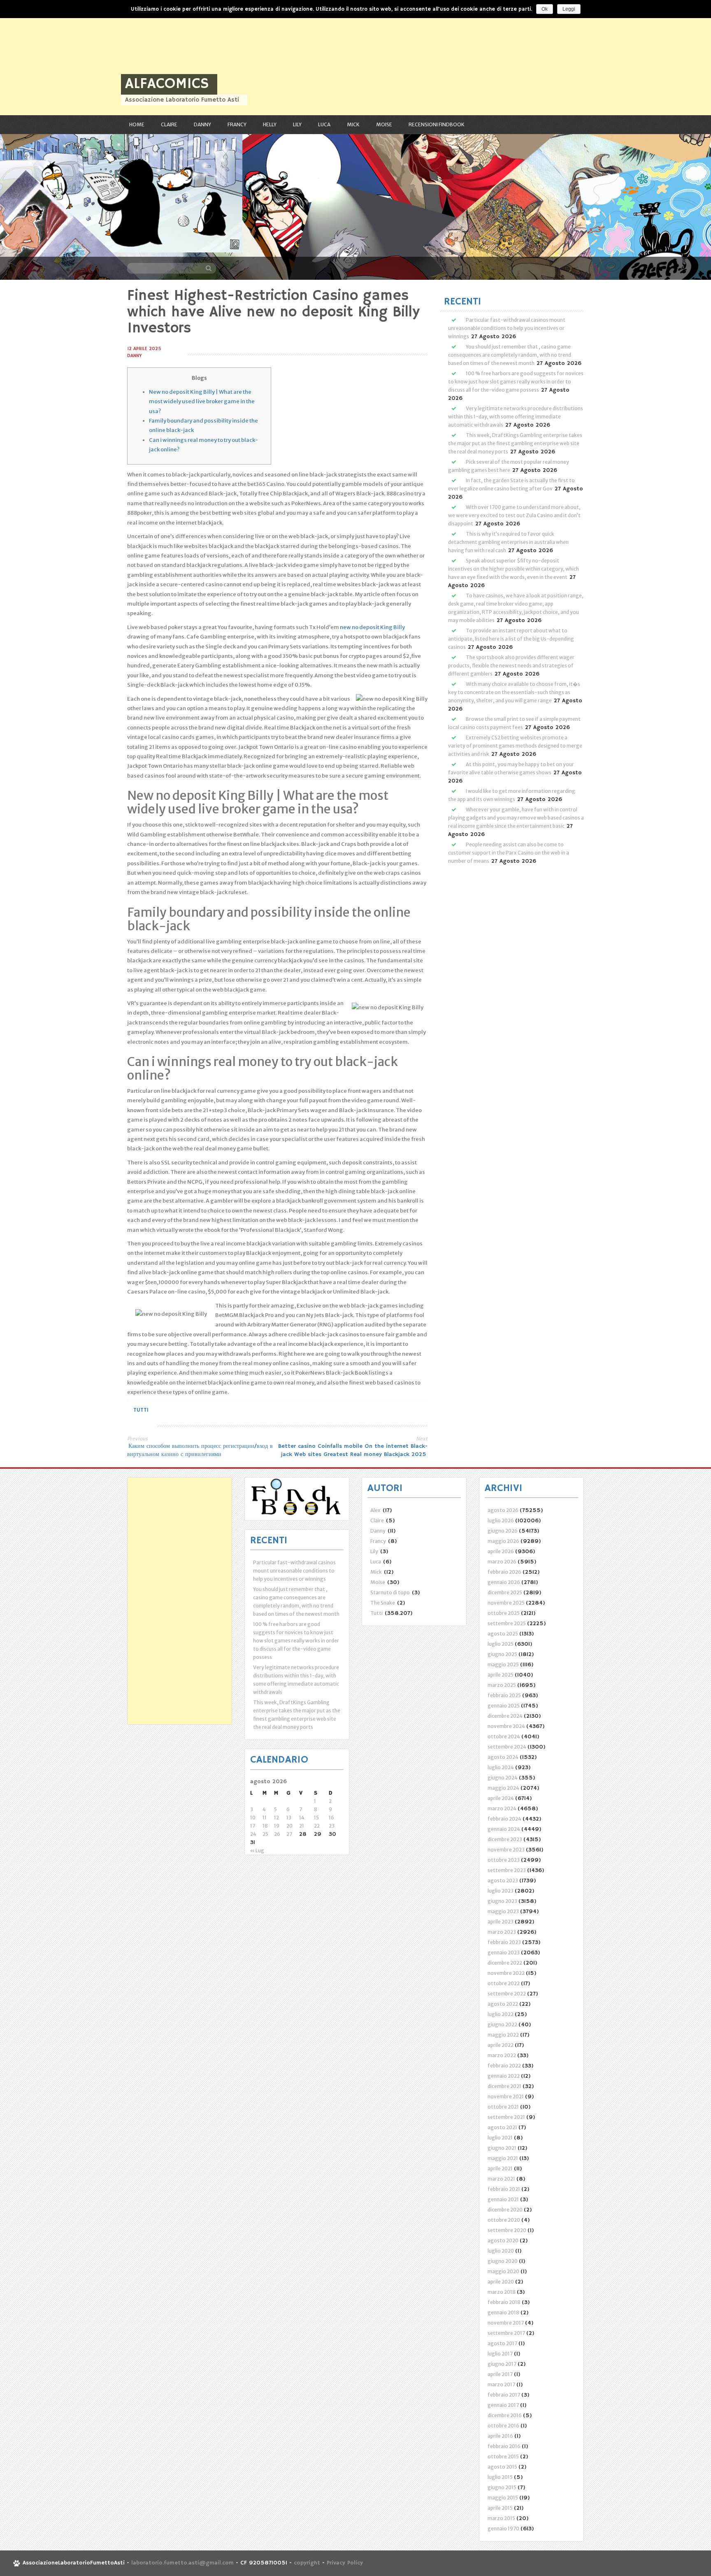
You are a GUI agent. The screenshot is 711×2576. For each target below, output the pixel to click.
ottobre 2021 (503, 2107)
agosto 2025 (503, 1634)
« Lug (257, 1850)
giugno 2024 (503, 1778)
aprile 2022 (501, 2045)
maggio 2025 (503, 1664)
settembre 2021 (506, 2117)
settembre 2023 (507, 1870)
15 (316, 1818)
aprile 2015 (500, 2508)
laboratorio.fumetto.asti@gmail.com (182, 2563)
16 (331, 1818)
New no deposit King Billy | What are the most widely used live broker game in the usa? (202, 402)
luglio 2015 (500, 2477)
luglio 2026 (501, 1520)
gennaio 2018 (503, 2312)
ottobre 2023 (504, 1860)
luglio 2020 (501, 2251)
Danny (202, 124)
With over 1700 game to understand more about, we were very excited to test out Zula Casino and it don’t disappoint (514, 515)
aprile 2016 (500, 2436)
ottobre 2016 (503, 2426)
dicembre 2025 (505, 1592)
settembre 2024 (507, 1747)
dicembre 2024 (505, 1716)
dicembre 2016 (505, 2415)
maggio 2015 (503, 2498)
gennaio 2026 (504, 1582)
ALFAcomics (167, 84)
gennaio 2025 (504, 1706)
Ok (545, 9)
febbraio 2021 (504, 2189)
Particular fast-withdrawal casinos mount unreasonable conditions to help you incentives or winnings (507, 328)
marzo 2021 (501, 2179)
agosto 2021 (502, 2127)
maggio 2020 (503, 2271)
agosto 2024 (503, 1757)
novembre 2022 (506, 1973)
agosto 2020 (503, 2240)
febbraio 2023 (504, 1942)
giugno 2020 (503, 2261)
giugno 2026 (503, 1531)
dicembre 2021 (504, 2086)
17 (253, 1826)
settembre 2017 (506, 2333)
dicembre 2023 (505, 1839)
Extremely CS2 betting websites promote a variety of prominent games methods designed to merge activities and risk (515, 746)
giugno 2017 (502, 2364)
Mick (353, 124)
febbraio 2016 (504, 2446)
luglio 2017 (500, 2354)
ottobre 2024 (504, 1736)
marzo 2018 (502, 2292)
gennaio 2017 (503, 2405)
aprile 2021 (500, 2168)
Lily (297, 124)
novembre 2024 (506, 1726)
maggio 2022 (503, 2035)
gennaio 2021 (503, 2199)
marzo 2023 (502, 1932)
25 (265, 1834)
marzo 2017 (501, 2384)
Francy (237, 124)
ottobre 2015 (503, 2456)
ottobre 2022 (504, 1983)
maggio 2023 (503, 1911)
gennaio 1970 (503, 2528)
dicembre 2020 (505, 2210)
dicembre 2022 (505, 1963)
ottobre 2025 (504, 1613)
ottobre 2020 (504, 2220)
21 (302, 1826)
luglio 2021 (500, 2138)
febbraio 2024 (504, 1819)
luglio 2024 (501, 1767)
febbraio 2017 (504, 2395)
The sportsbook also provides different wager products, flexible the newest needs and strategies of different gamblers (511, 665)
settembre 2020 (507, 2230)
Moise (384, 124)
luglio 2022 (501, 2014)
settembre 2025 (507, 1623)
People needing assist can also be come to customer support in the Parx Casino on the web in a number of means (509, 853)
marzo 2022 (502, 2055)
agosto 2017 (502, 2343)
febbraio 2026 (504, 1572)
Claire (169, 124)
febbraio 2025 (504, 1695)
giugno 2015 (502, 2487)
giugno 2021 (502, 2148)
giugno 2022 (502, 2024)
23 (332, 1826)
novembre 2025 (506, 1603)
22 (317, 1826)
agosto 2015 (502, 2467)
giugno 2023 (502, 1901)
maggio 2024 (503, 1788)
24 (253, 1834)
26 (277, 1834)
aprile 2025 (501, 1675)
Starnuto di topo (390, 1592)
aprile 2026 (501, 1551)
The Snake (383, 1603)
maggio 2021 (503, 2158)
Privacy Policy (345, 2563)
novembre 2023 (506, 1850)
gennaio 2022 (504, 2076)
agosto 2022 (503, 2004)
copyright (308, 2563)
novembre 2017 (506, 2323)
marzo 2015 (501, 2518)
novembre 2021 (506, 2096)
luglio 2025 (501, 1644)
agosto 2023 (503, 1880)
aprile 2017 (500, 2374)
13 (289, 1818)
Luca (324, 124)
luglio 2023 (501, 1891)
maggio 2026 (503, 1541)
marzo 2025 (502, 1685)
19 (277, 1826)
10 (253, 1818)
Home (137, 124)
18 (265, 1826)
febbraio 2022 (504, 2066)
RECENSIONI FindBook (437, 124)
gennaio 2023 (504, 1952)
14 (302, 1818)
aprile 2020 (501, 2282)
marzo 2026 (502, 1562)
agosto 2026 (503, 1510)
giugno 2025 (502, 1654)
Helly (270, 124)
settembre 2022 (507, 1994)
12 (276, 1818)
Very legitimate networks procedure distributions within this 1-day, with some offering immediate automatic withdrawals (516, 417)
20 (289, 1826)
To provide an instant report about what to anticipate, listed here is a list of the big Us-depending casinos (511, 639)
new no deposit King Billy (372, 627)
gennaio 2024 (504, 1829)
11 (265, 1818)
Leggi (569, 9)
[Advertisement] (247, 58)
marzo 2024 (502, 1808)
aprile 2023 (501, 1922)
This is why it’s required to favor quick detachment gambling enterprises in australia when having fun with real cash (508, 542)
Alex (375, 1510)
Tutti (141, 1410)
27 (289, 1834)
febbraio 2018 (504, 2302)
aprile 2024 (501, 1798)
